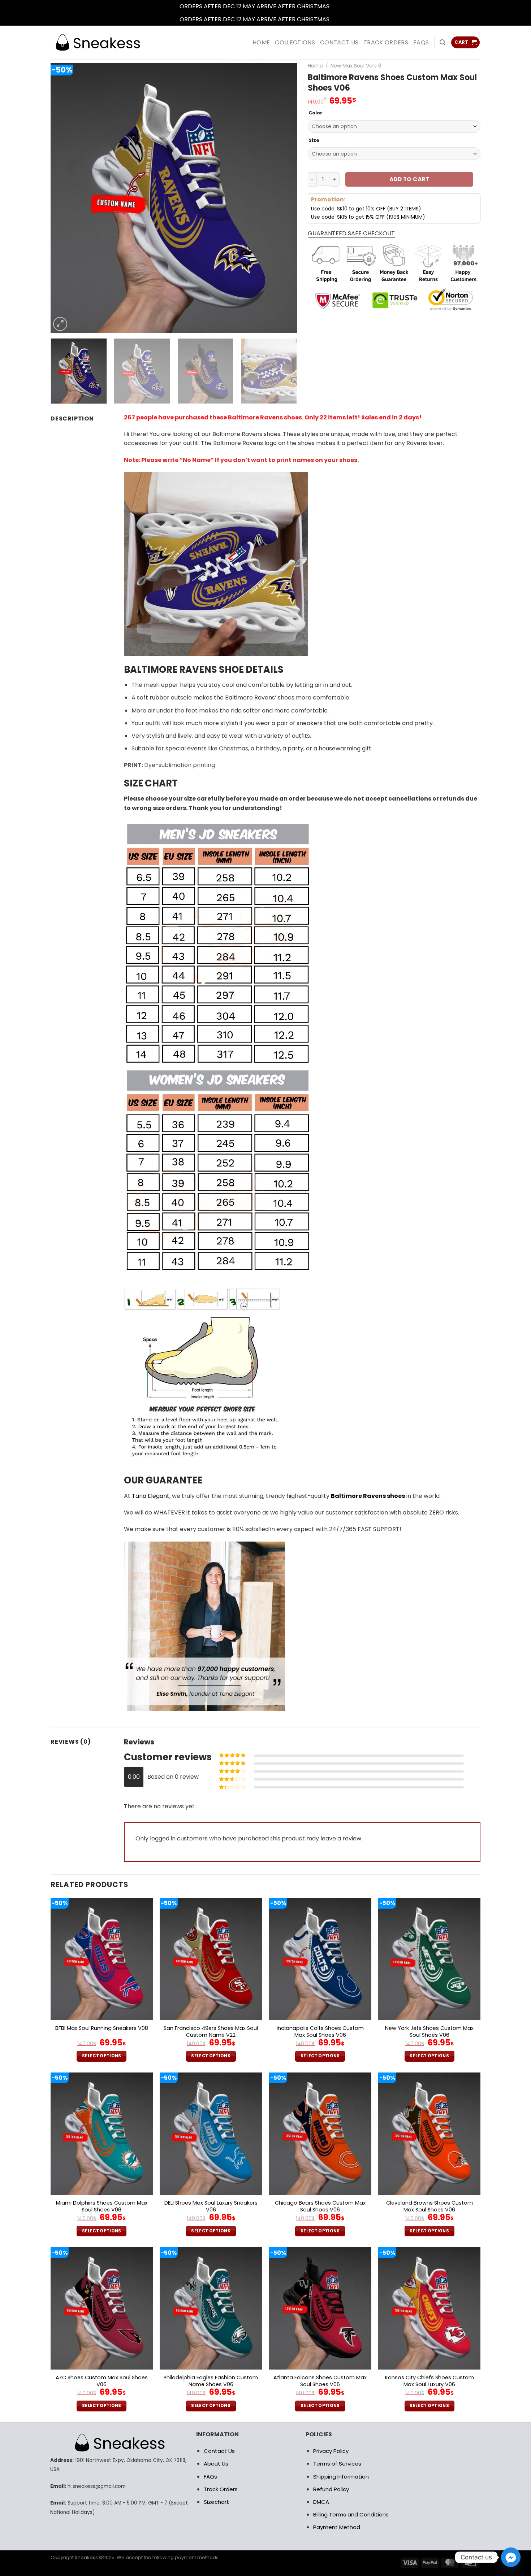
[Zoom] (60, 324)
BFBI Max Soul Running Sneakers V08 (102, 2028)
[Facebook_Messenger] (511, 2557)
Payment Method (337, 2527)
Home (315, 66)
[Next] (283, 198)
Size (314, 140)
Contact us (339, 42)
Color (315, 113)
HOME (261, 42)
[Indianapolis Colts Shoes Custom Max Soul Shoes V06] (320, 1959)
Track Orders (386, 42)
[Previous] (65, 198)
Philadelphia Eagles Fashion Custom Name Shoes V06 (211, 2381)
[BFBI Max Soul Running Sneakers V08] (102, 1959)
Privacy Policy (331, 2451)
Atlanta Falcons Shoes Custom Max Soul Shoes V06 (320, 2381)
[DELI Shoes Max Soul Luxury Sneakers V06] (211, 2134)
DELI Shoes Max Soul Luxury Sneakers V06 (211, 2206)
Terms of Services (337, 2464)
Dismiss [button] (341, 6)
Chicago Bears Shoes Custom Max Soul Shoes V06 (320, 2206)
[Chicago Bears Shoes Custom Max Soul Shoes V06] (320, 2134)
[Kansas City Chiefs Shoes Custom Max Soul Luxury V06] (429, 2308)
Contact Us (219, 2451)
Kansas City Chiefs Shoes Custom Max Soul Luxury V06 (429, 2381)
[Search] (442, 42)
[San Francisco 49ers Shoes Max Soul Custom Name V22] (211, 1959)
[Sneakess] (98, 42)
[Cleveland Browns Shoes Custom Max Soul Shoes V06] (429, 2134)
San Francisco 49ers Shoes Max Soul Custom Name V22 (211, 2032)
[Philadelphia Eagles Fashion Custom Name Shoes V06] (211, 2308)
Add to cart (409, 179)
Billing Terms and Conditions (351, 2514)
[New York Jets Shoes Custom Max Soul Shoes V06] (429, 1959)
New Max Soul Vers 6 (356, 66)
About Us (216, 2464)
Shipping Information (341, 2477)
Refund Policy (331, 2489)
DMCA (321, 2502)
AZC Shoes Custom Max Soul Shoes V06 (102, 2381)
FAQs (421, 42)
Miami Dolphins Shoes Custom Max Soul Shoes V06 (102, 2206)
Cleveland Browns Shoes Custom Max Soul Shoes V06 (429, 2206)
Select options (102, 2056)
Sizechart (216, 2502)
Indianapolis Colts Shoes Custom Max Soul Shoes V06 (320, 2032)
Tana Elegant (151, 1496)
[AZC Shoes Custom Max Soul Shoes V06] (102, 2308)
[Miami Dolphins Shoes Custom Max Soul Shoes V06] (102, 2134)
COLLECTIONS (295, 42)
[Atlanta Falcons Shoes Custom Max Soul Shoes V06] (320, 2308)
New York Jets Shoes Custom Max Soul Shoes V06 (429, 2032)
